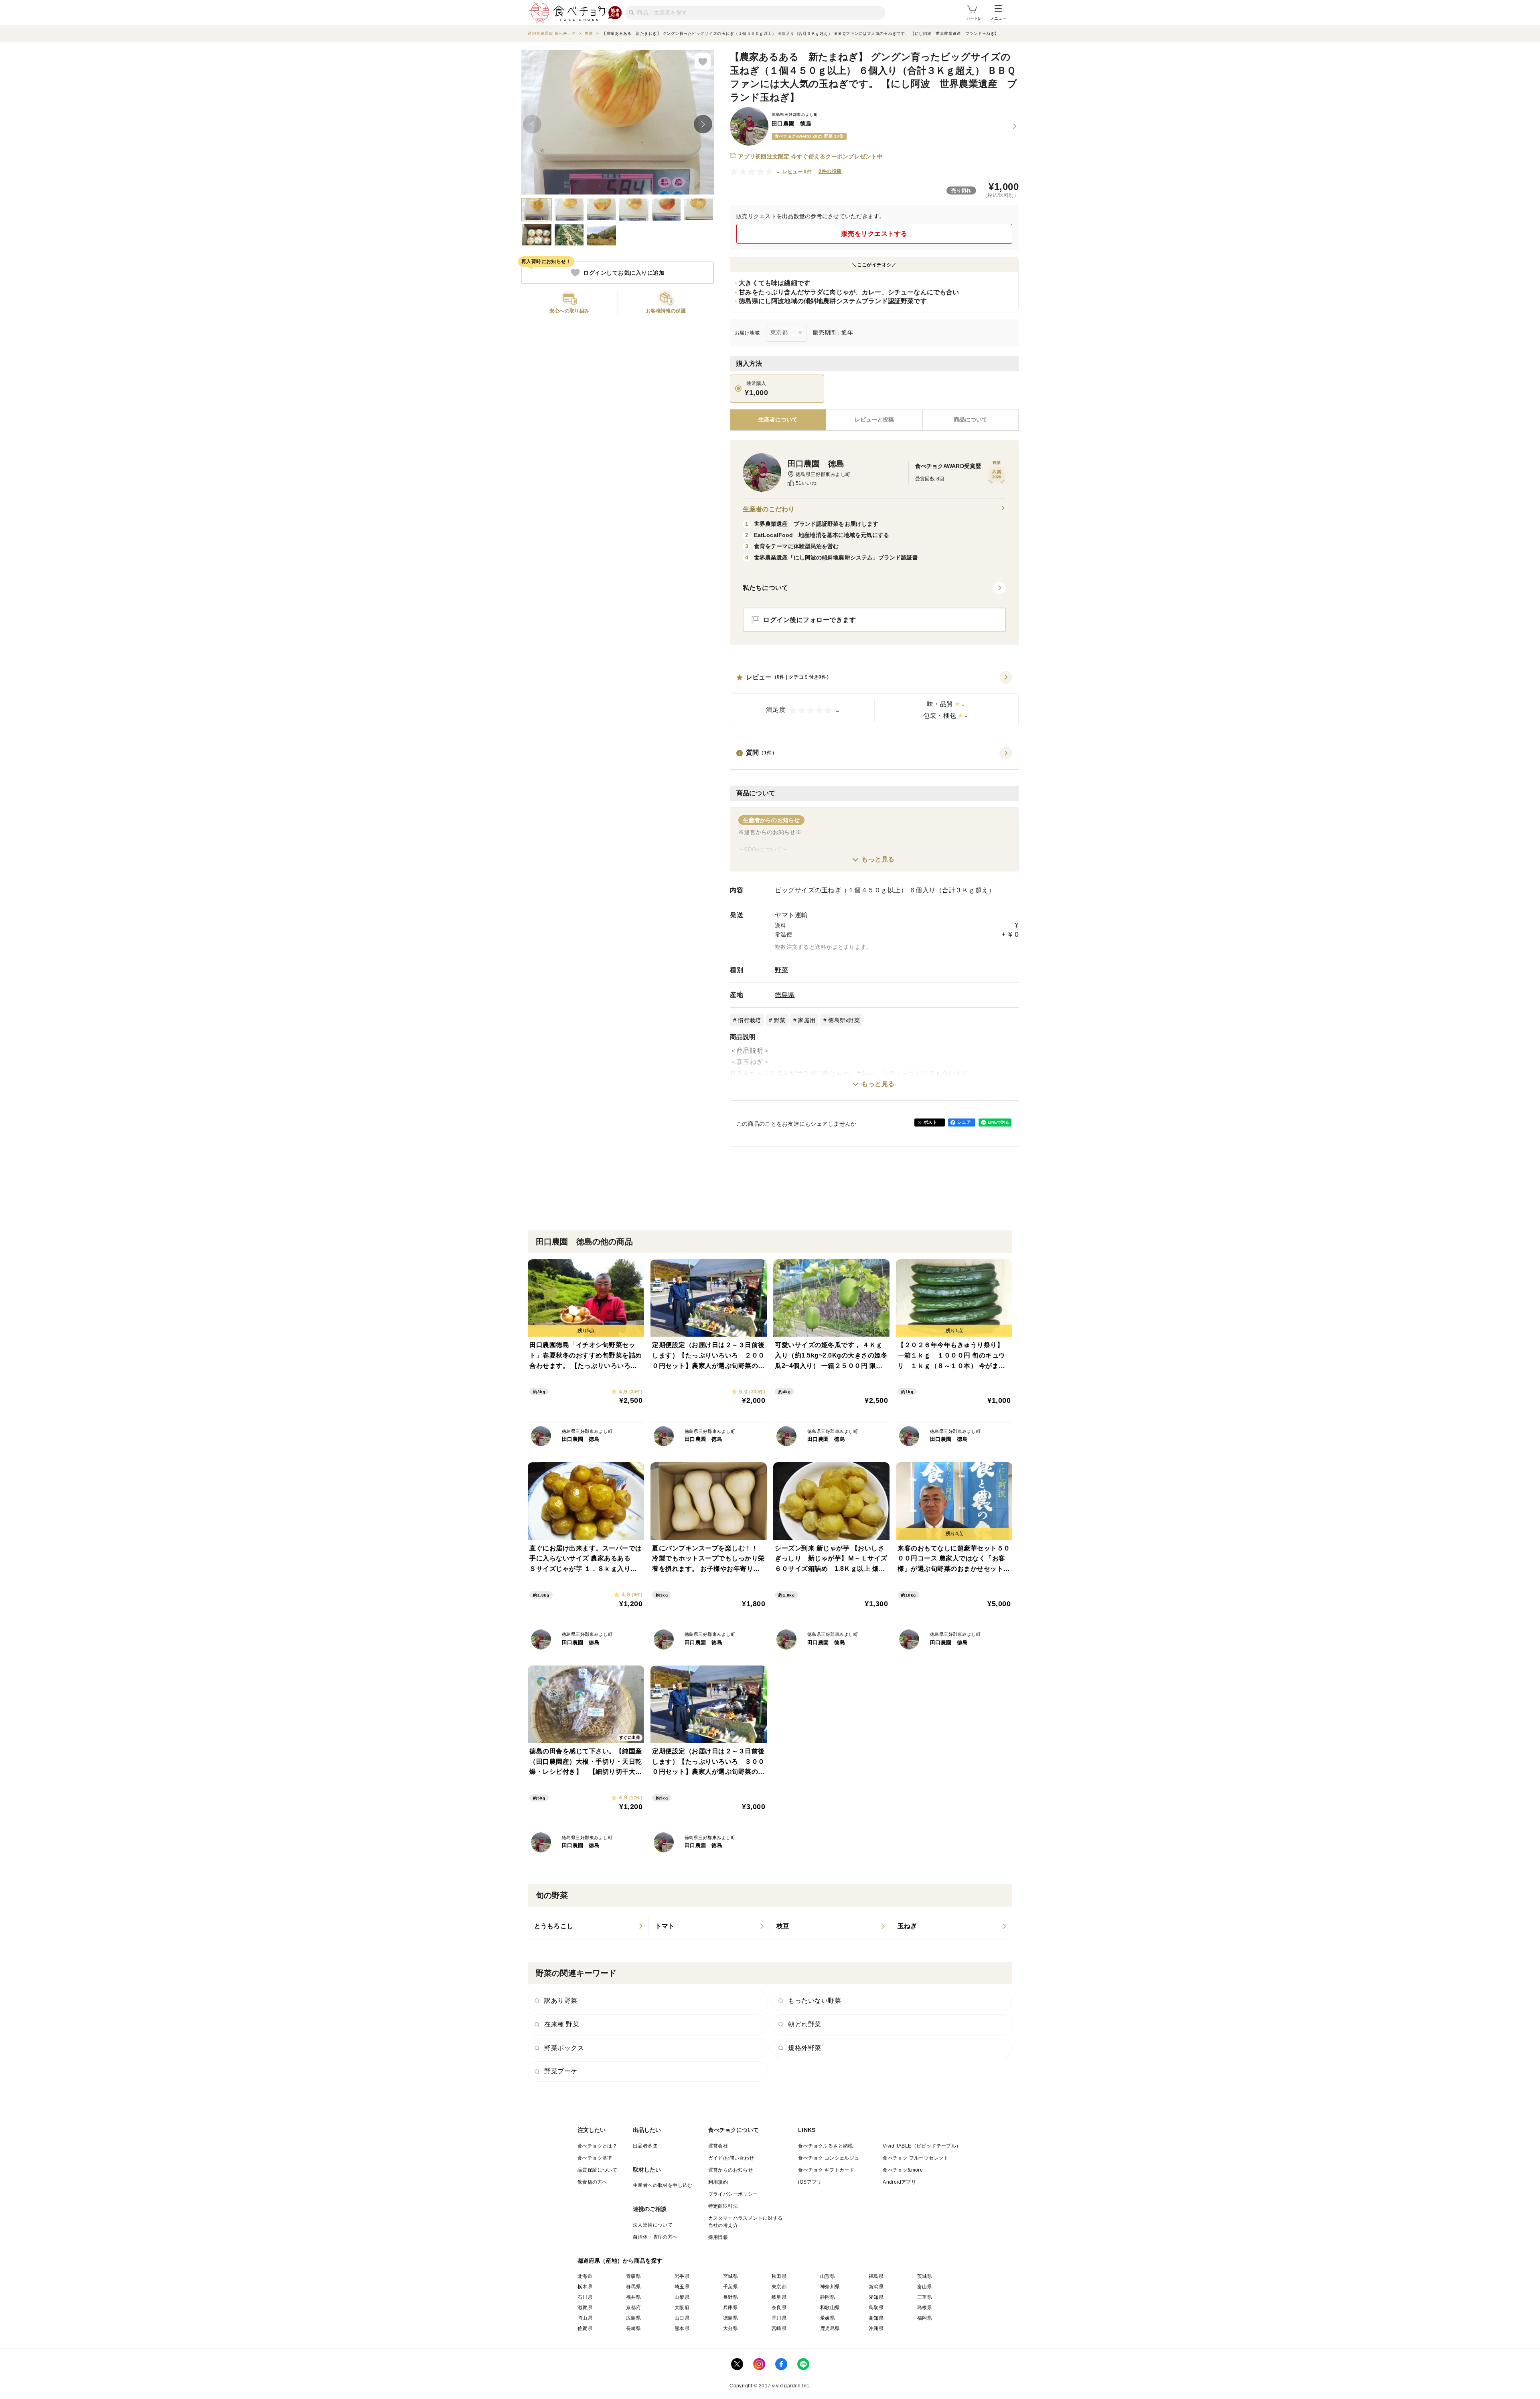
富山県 (925, 2287)
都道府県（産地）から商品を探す (620, 2261)
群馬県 (633, 2287)
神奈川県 (830, 2287)
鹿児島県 (830, 2328)
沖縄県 (876, 2328)
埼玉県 (682, 2287)
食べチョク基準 (595, 2158)
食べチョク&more (903, 2170)
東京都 (779, 2287)
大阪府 (682, 2308)
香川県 (779, 2318)
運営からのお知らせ (731, 2170)
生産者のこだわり (769, 509)
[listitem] (588, 1926)
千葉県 (730, 2287)
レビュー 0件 (797, 172)
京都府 (633, 2308)
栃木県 (585, 2287)
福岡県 (925, 2318)
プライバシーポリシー (733, 2194)
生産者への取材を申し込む (663, 2185)
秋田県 (779, 2276)
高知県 (876, 2318)
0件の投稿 (830, 171)
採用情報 (718, 2237)
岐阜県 (779, 2297)
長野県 (730, 2297)
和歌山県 (830, 2308)
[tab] (874, 420)
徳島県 (785, 995)
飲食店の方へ (592, 2182)
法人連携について (653, 2225)
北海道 (585, 2276)
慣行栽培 (749, 1020)
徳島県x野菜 (844, 1020)
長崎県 (633, 2328)
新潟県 (876, 2287)
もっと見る (878, 859)
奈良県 (779, 2308)
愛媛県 (828, 2318)
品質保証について (597, 2170)
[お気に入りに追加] (703, 61)
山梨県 (682, 2297)
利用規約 (718, 2182)
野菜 (781, 970)
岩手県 (682, 2276)
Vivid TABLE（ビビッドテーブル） (922, 2146)
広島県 (633, 2318)
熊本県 (682, 2328)
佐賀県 (585, 2328)
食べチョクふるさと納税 (825, 2146)
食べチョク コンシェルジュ (829, 2158)
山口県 (682, 2318)
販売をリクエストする (874, 234)
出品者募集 (645, 2146)
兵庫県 (730, 2308)
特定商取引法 (723, 2206)
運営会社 (718, 2146)
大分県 (730, 2328)
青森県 (633, 2276)
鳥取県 (876, 2308)
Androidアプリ (899, 2182)
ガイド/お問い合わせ (731, 2158)
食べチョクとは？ (597, 2146)
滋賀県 (585, 2308)
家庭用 (807, 1020)
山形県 (828, 2276)
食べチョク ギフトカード (826, 2170)
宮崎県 (779, 2328)
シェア (964, 1122)
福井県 (633, 2297)
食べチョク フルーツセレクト (916, 2158)
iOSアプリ (810, 2182)
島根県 (925, 2308)
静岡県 (828, 2297)
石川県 (585, 2297)
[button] (874, 699)
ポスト (930, 1122)
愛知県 (876, 2297)
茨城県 (925, 2276)
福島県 (876, 2276)
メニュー (998, 18)
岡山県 (585, 2318)
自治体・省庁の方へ (655, 2237)
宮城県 (730, 2276)
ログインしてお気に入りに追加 (624, 273)
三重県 (925, 2297)
